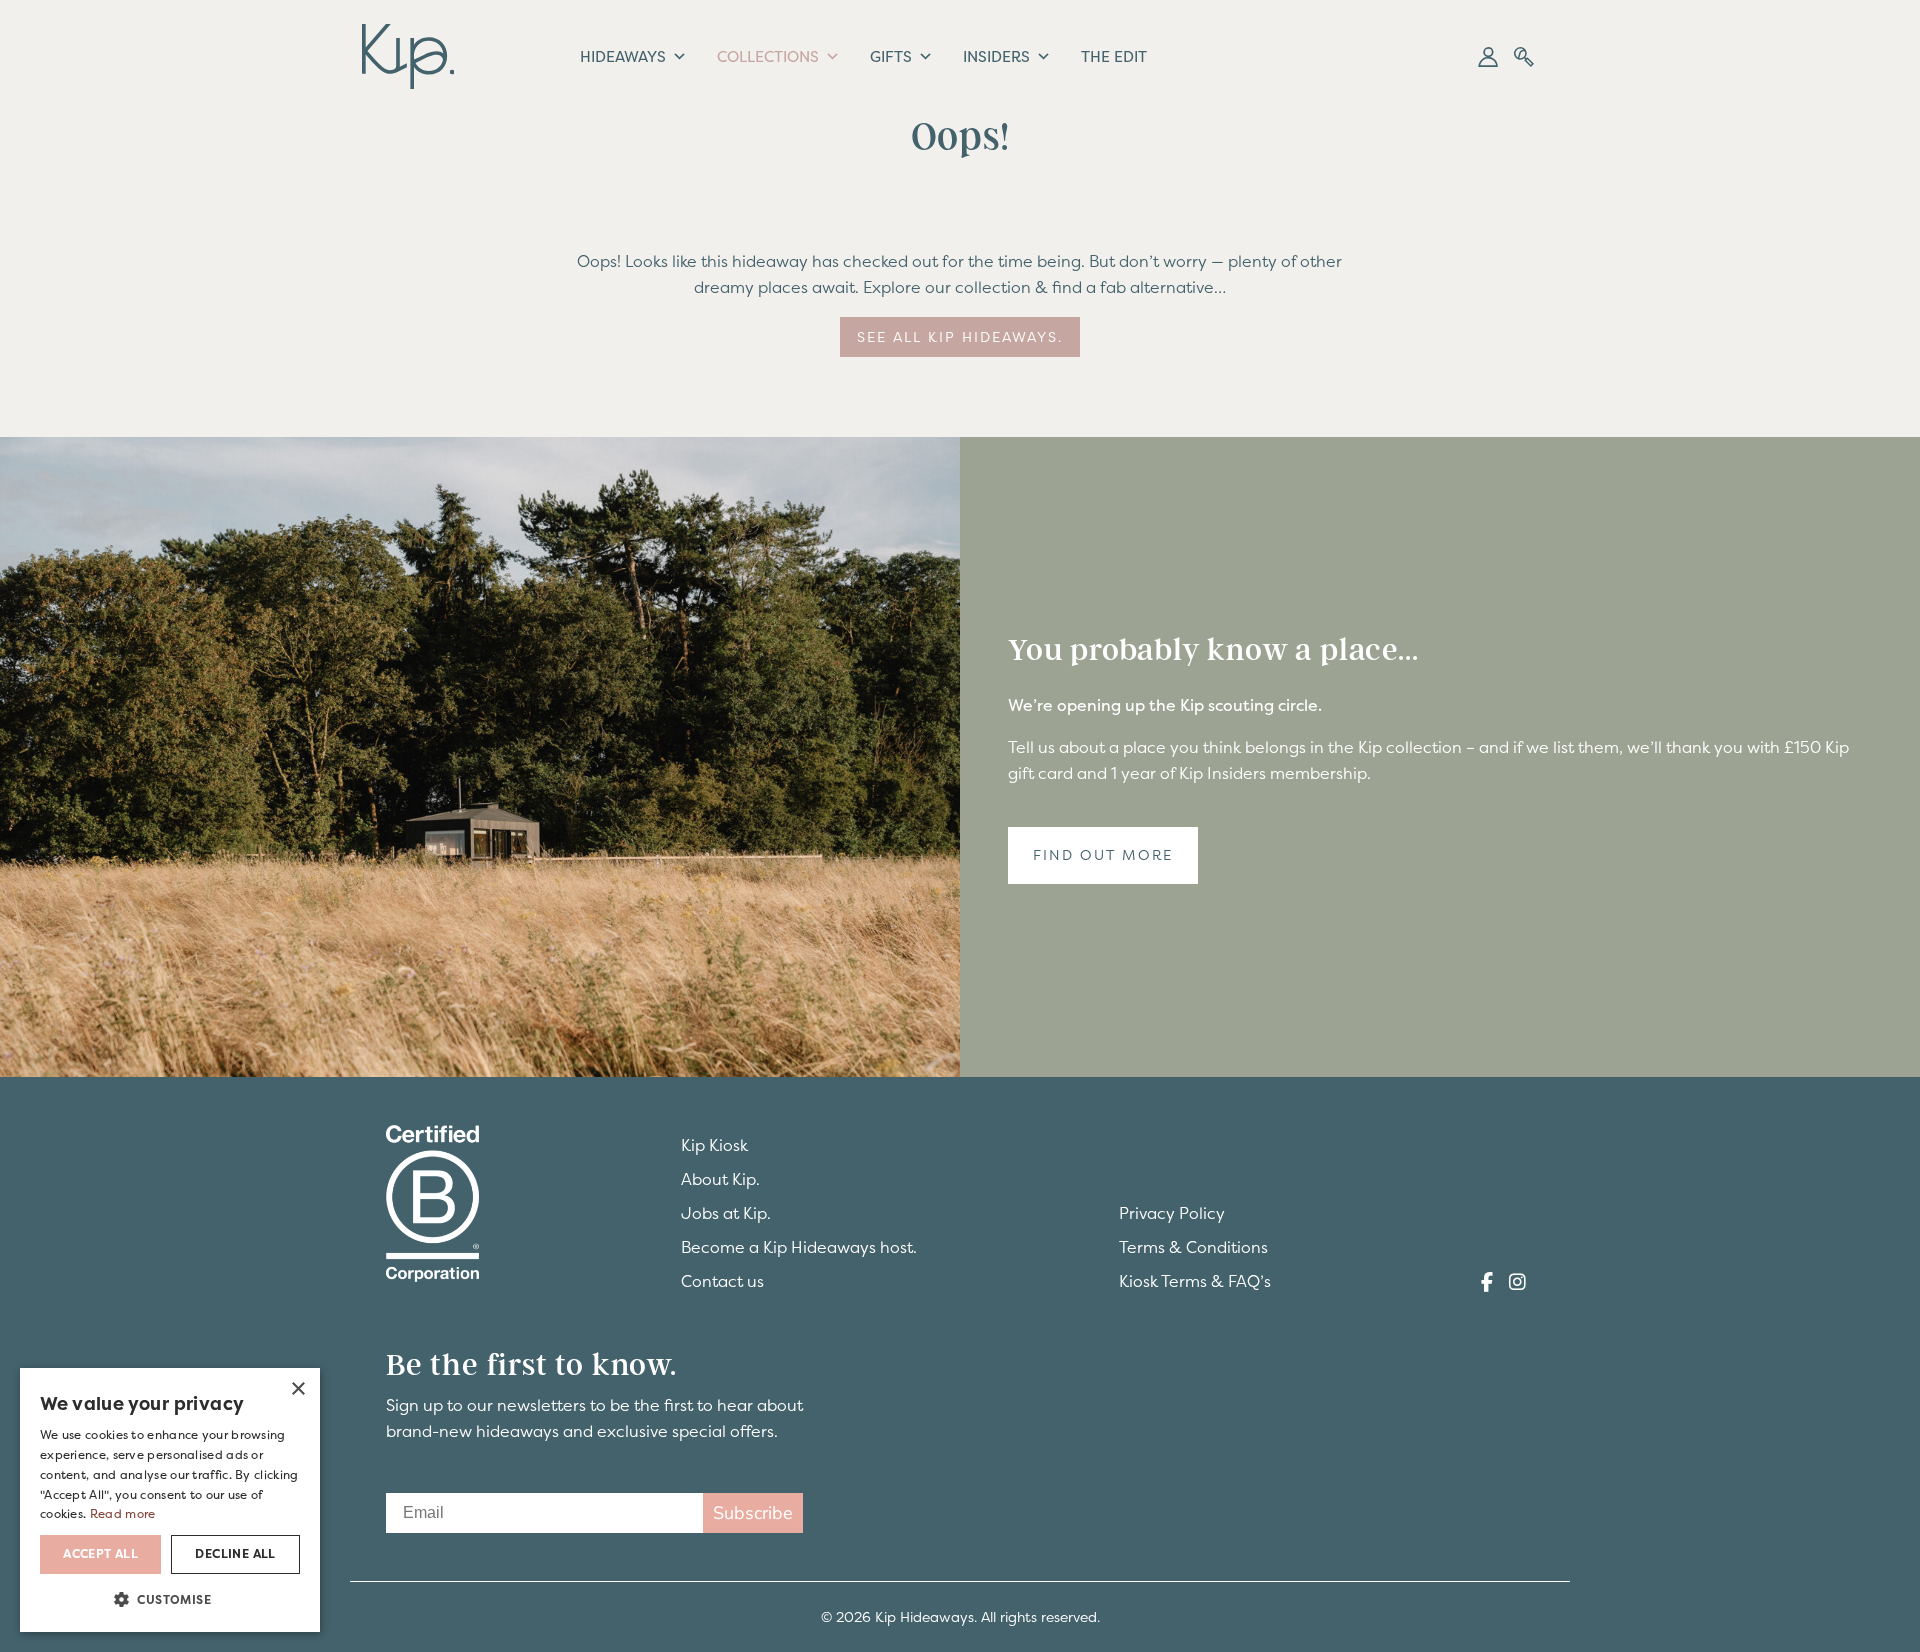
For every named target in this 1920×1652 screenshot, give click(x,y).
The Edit (1114, 56)
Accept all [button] (100, 1554)
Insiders (996, 56)
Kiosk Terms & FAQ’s (1195, 1281)
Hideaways (623, 56)
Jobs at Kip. (726, 1213)
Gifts (891, 56)
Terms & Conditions (1193, 1247)
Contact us (722, 1281)
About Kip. (720, 1179)
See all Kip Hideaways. (960, 337)
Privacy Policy (1172, 1213)
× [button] (297, 1389)
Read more (123, 1514)
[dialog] (170, 1500)
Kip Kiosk (714, 1145)
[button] (1488, 57)
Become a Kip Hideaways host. (799, 1247)
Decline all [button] (235, 1554)
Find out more (1103, 855)
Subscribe (753, 1513)
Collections (768, 56)
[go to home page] (408, 54)
